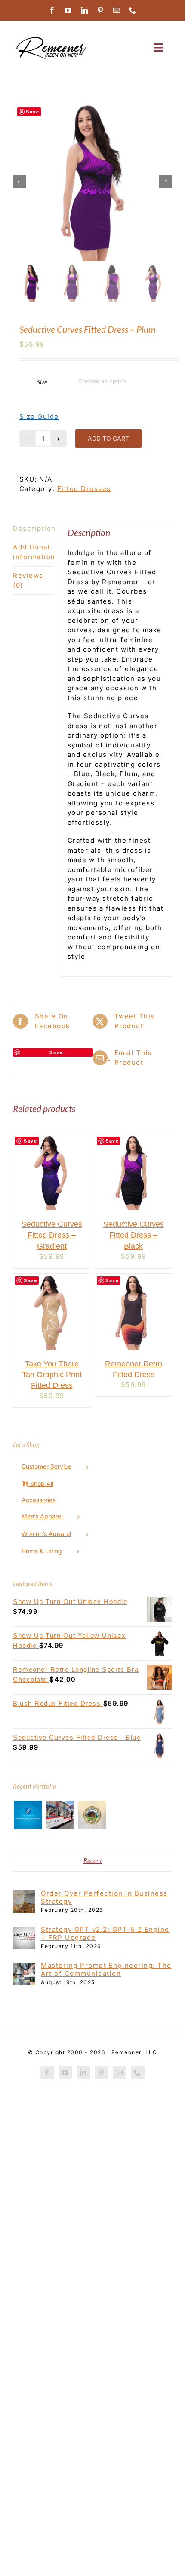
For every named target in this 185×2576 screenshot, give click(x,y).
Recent (93, 1860)
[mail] (117, 10)
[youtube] (68, 10)
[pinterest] (101, 10)
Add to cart (108, 438)
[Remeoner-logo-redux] (51, 38)
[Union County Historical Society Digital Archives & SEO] (92, 1815)
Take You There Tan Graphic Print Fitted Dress (52, 1375)
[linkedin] (85, 10)
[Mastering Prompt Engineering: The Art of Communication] (24, 1967)
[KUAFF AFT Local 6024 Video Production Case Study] (28, 1815)
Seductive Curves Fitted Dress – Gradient (52, 1235)
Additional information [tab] (34, 552)
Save (32, 111)
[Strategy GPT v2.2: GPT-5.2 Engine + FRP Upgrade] (24, 1931)
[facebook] (52, 10)
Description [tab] (34, 529)
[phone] (133, 10)
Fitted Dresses (84, 489)
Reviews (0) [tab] (28, 580)
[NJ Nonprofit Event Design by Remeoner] (60, 1815)
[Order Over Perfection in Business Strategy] (24, 1895)
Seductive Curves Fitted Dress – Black (134, 1235)
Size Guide (39, 416)
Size (42, 382)
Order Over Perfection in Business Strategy (104, 1897)
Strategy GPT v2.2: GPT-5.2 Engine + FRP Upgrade (105, 1933)
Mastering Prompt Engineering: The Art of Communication (106, 1969)
